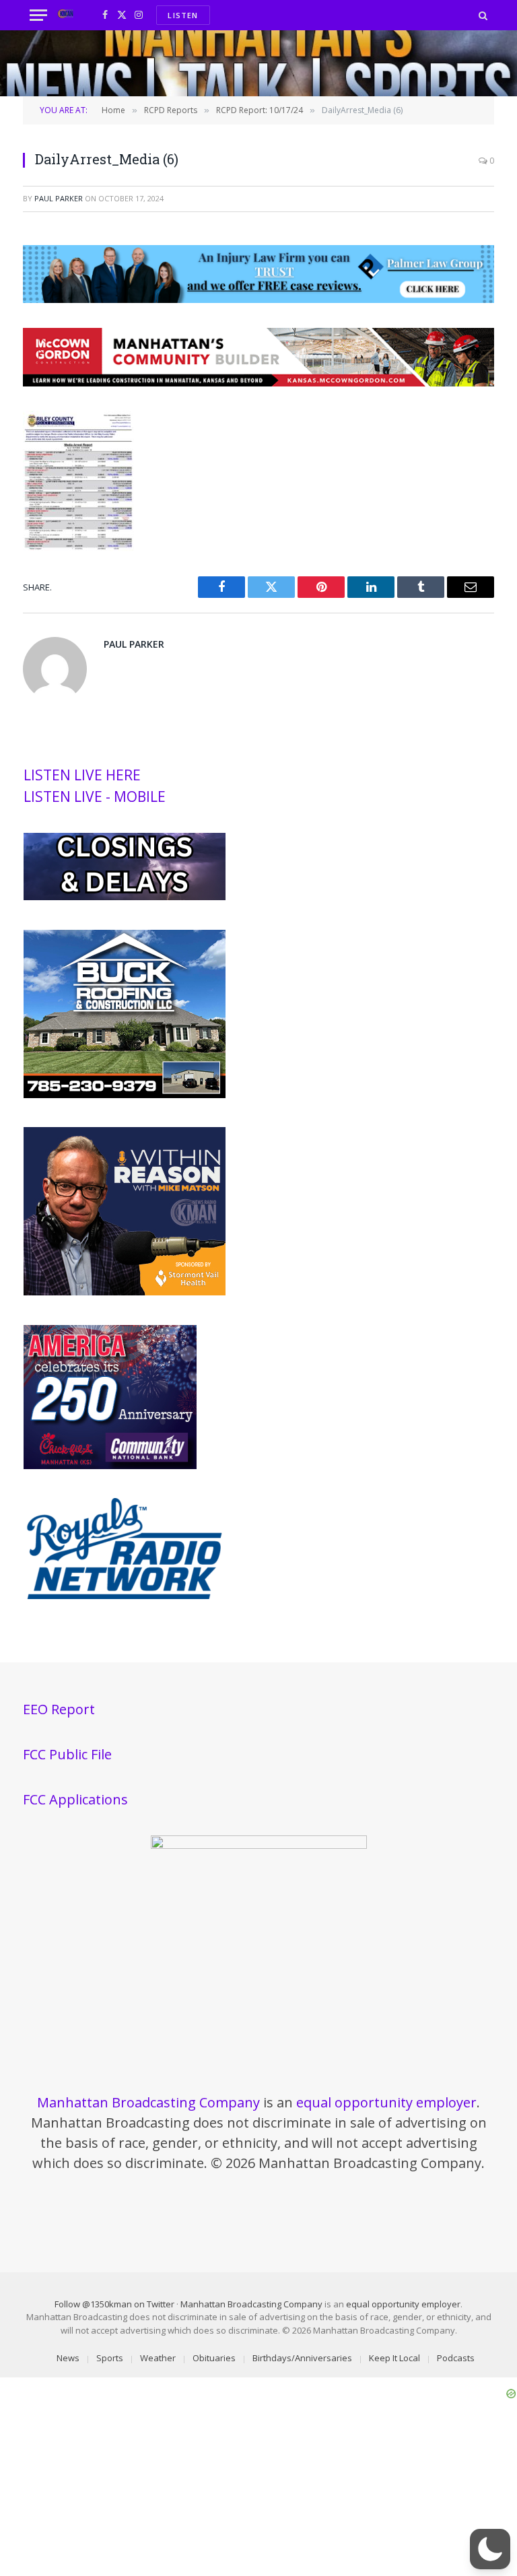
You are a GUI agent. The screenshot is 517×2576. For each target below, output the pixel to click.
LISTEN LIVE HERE (82, 775)
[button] (490, 2549)
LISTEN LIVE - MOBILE (95, 796)
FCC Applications (75, 1799)
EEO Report (59, 1709)
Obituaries (214, 2358)
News (68, 2358)
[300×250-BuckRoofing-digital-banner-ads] (125, 1095)
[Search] (482, 15)
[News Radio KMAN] (66, 15)
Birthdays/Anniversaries (302, 2358)
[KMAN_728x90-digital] (258, 382)
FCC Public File (67, 1754)
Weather (158, 2358)
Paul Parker (59, 198)
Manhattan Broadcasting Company (148, 2102)
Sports (110, 2358)
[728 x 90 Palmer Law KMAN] (258, 299)
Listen (183, 15)
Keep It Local (394, 2358)
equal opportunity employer (386, 2102)
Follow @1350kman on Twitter (114, 2304)
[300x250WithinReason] (125, 1292)
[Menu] (38, 15)
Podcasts (456, 2358)
